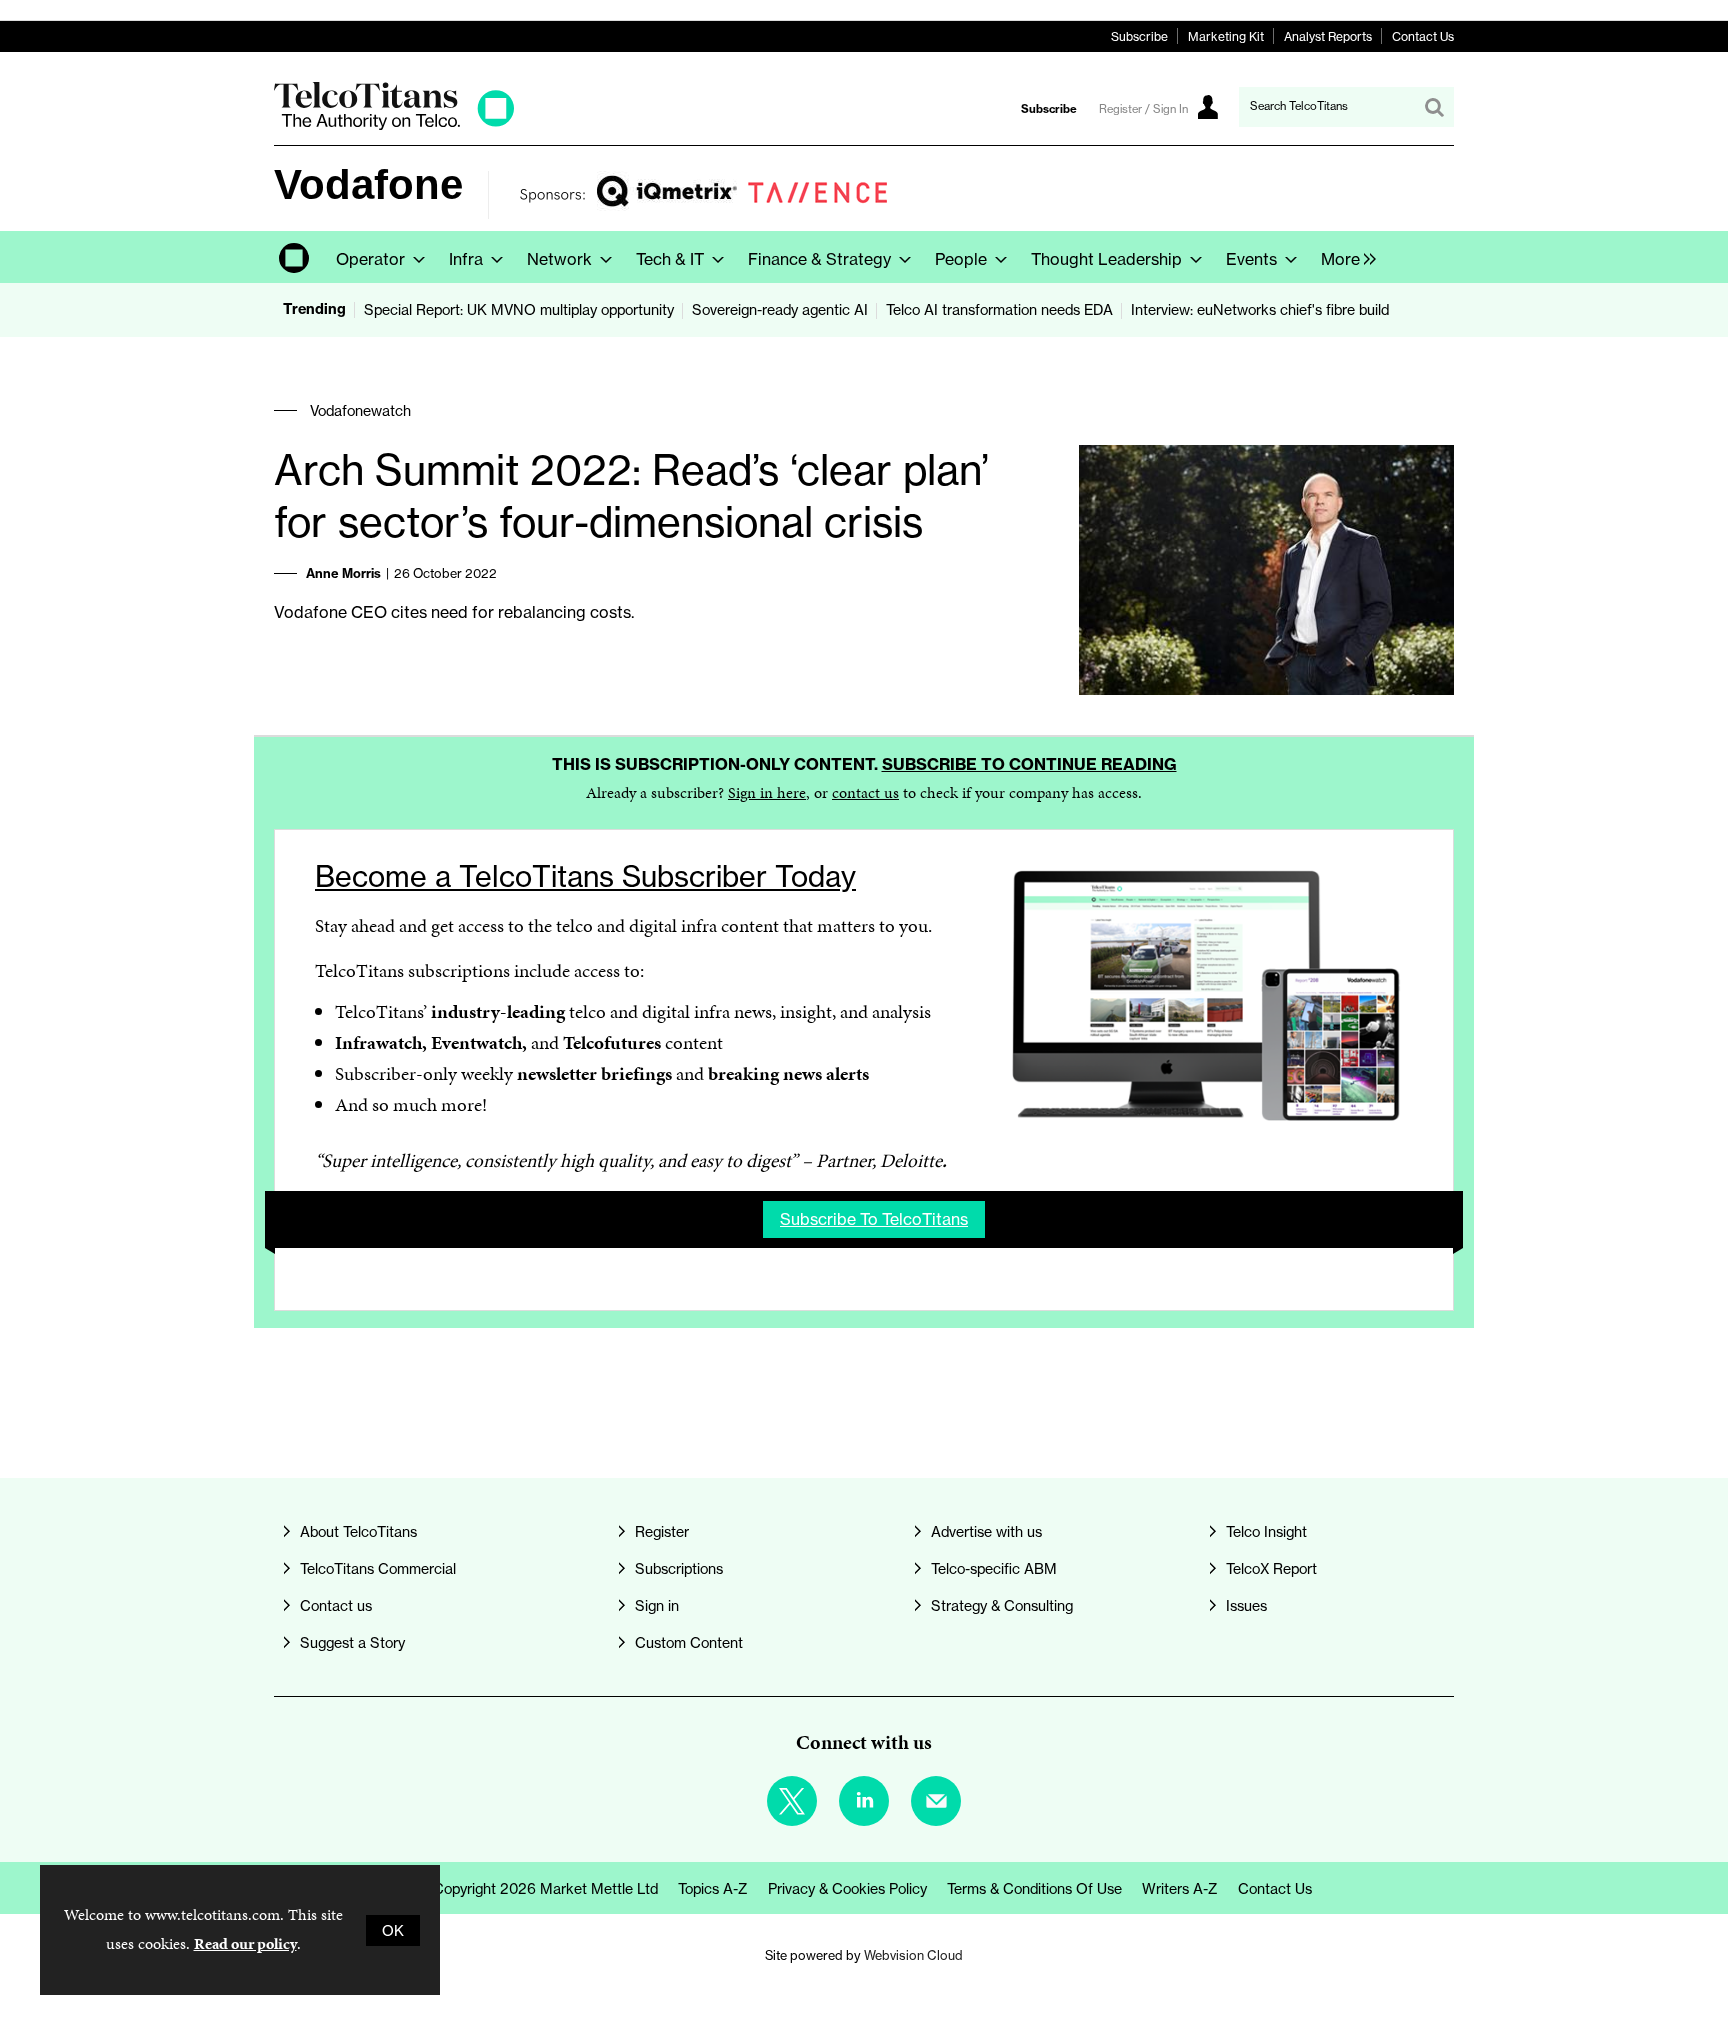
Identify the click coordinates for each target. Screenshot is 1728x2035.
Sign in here (767, 792)
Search (1434, 107)
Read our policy (245, 1943)
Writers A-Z (1180, 1888)
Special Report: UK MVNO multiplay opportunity (519, 309)
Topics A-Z (713, 1888)
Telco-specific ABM (994, 1568)
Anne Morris (343, 573)
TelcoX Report (1271, 1568)
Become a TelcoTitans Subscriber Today (585, 876)
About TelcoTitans (358, 1531)
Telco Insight (1266, 1531)
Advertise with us (986, 1531)
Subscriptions (679, 1568)
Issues (1246, 1605)
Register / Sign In (1143, 109)
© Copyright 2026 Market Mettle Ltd (537, 1888)
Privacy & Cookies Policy (847, 1888)
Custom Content (689, 1642)
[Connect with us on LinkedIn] (864, 1801)
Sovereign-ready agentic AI (780, 309)
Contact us (336, 1605)
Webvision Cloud (913, 1955)
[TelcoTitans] (394, 124)
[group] (1343, 257)
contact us (865, 792)
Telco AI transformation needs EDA (999, 309)
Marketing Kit (1226, 36)
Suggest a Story (352, 1642)
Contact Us (1423, 36)
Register (662, 1531)
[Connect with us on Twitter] (792, 1801)
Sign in (657, 1605)
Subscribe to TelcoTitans (874, 1219)
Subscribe (1139, 36)
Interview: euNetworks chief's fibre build (1260, 309)
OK (393, 1930)
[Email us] (936, 1801)
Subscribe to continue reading (1029, 764)
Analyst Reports (1328, 36)
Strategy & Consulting (1002, 1605)
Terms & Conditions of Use (1034, 1888)
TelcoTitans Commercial (378, 1568)
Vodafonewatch (360, 410)
